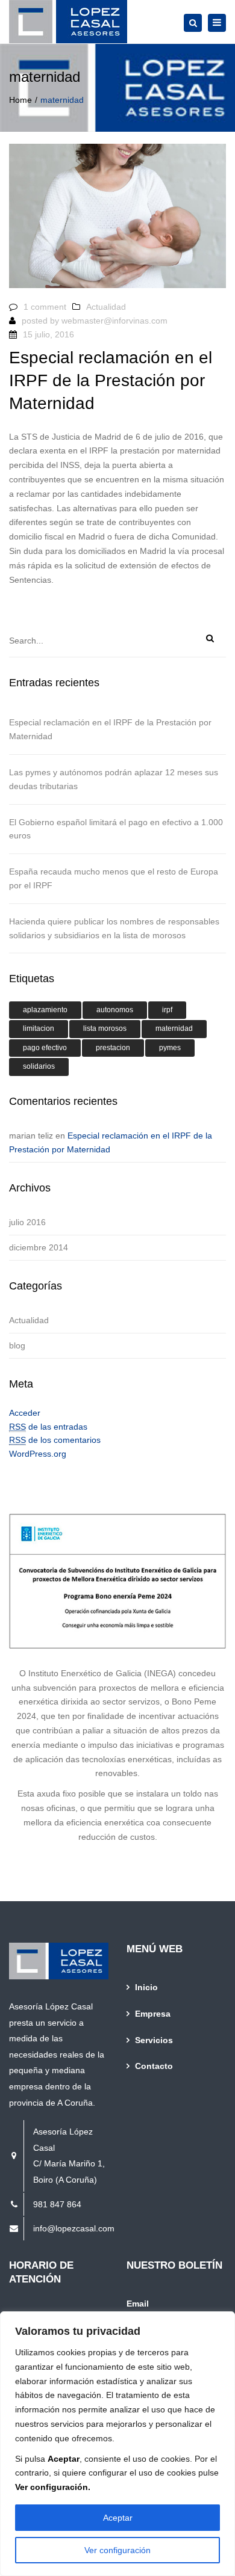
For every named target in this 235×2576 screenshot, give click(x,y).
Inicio (146, 1987)
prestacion (113, 1048)
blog (17, 1345)
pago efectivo (45, 1048)
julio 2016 (27, 1222)
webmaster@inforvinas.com (114, 321)
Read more (34, 618)
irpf (167, 1010)
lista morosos (105, 1028)
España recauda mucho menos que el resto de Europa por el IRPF (114, 878)
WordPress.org (38, 1454)
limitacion (39, 1028)
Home (20, 100)
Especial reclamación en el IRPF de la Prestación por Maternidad (110, 729)
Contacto (154, 2066)
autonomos (115, 1010)
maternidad (174, 1028)
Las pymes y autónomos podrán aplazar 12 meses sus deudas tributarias (114, 779)
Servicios (154, 2040)
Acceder (25, 1413)
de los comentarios (55, 1440)
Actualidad (106, 307)
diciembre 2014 (39, 1247)
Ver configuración (117, 2550)
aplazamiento (45, 1010)
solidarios (39, 1066)
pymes (170, 1048)
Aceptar (118, 2518)
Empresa (153, 2014)
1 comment (45, 307)
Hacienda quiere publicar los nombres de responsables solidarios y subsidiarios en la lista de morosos (114, 928)
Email (138, 2304)
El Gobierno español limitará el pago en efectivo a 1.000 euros (116, 829)
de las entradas (48, 1427)
